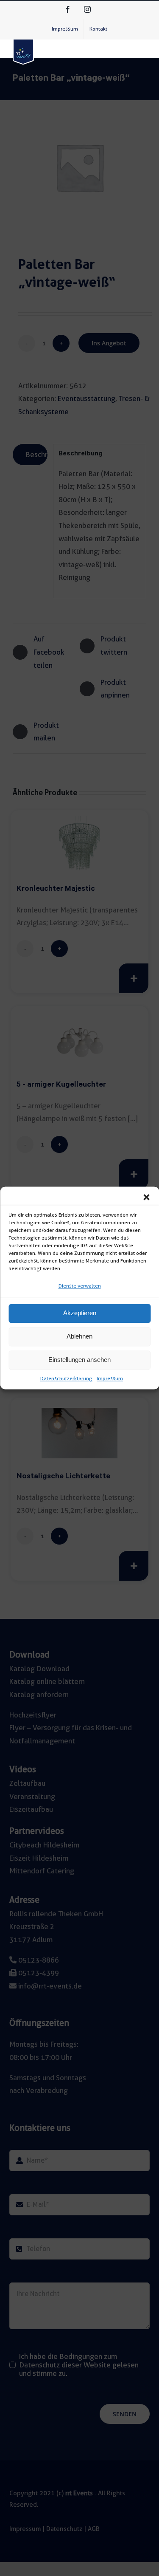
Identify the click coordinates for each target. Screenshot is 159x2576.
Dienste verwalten (80, 1286)
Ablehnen (79, 1337)
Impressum (110, 1378)
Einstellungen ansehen (79, 1360)
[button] (146, 1197)
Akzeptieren (80, 1313)
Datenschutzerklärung (66, 1378)
